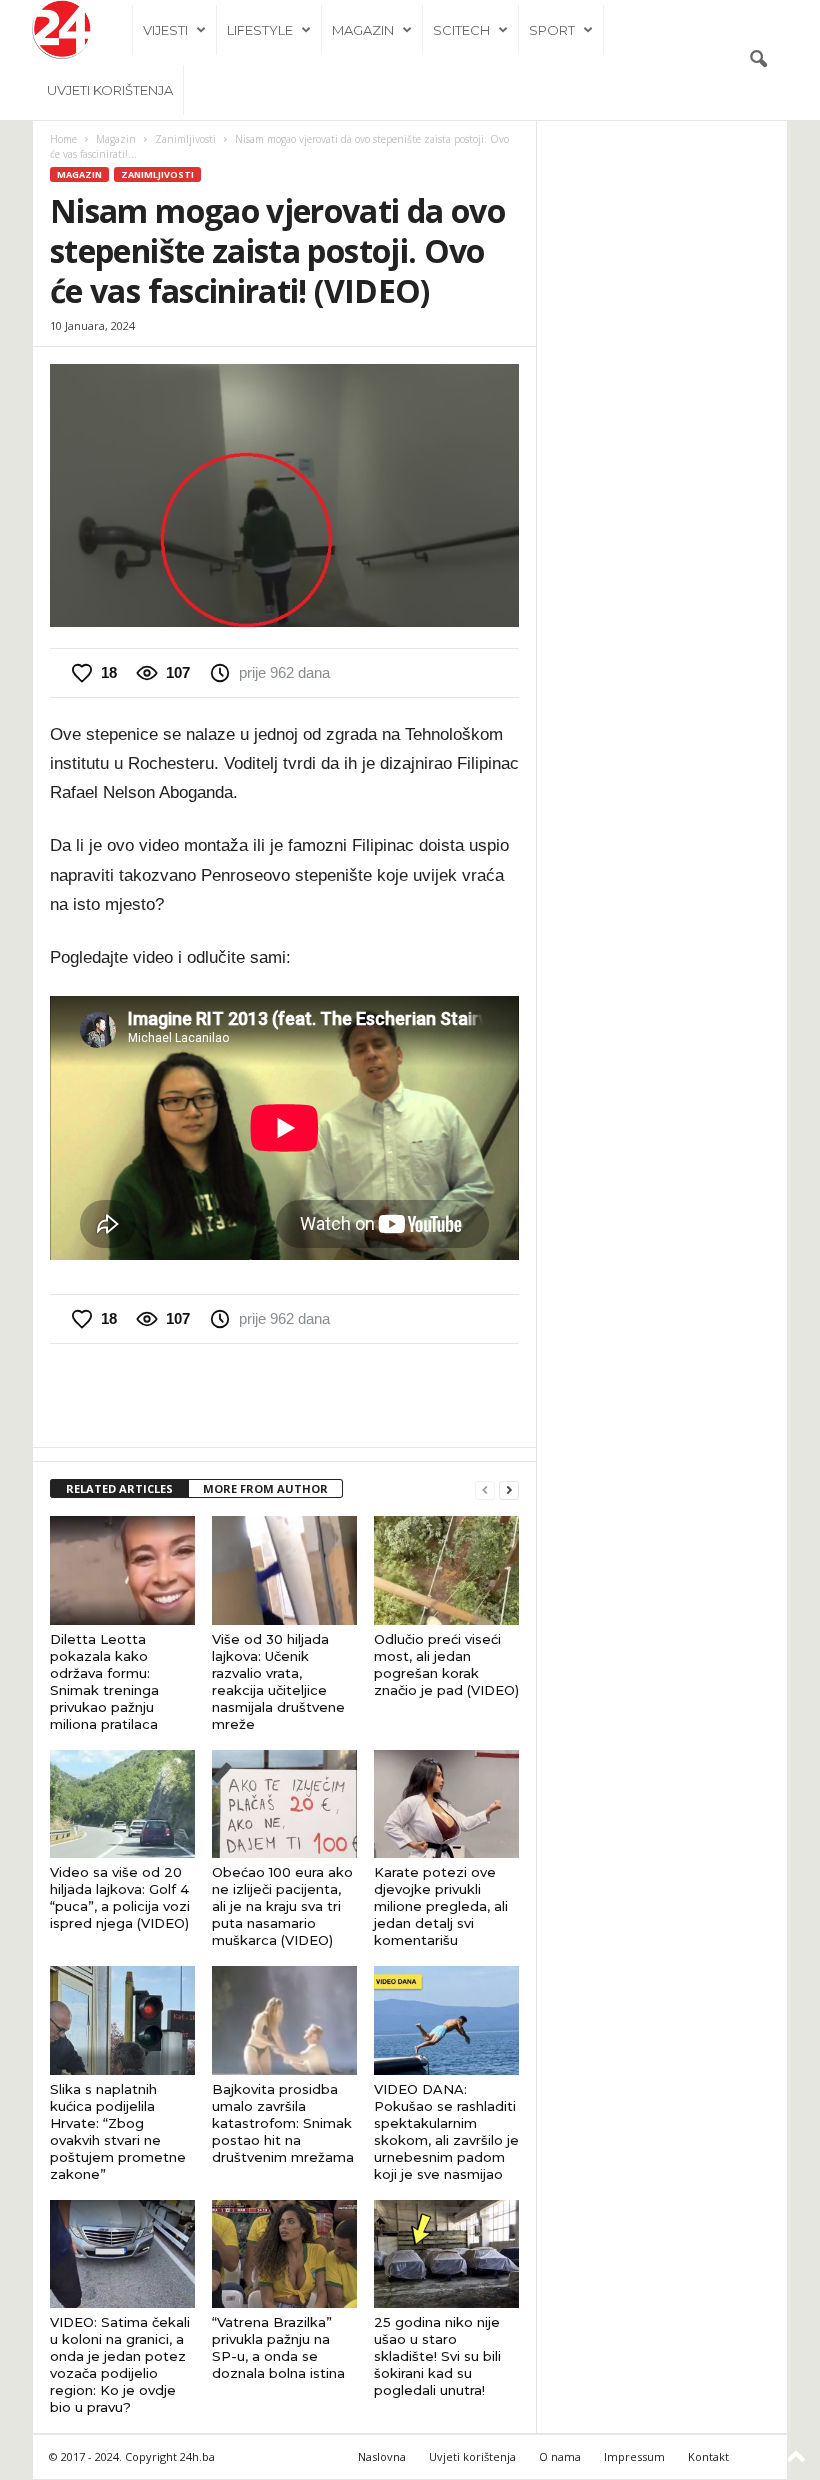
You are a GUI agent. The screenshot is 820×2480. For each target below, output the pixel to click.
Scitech (461, 30)
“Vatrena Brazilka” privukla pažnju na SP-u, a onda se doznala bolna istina (278, 2347)
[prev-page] (485, 1489)
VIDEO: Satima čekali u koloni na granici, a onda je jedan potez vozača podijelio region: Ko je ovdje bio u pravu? (120, 2364)
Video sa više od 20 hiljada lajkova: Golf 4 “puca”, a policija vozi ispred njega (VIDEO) (120, 1897)
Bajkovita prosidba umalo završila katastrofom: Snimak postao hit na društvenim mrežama (283, 2123)
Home (63, 139)
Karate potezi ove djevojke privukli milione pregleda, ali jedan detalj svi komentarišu (441, 1906)
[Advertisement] (285, 1395)
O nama (560, 2456)
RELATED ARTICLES (119, 1488)
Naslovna (382, 2456)
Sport (552, 30)
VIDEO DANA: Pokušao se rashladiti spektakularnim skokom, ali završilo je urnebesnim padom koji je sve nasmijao (446, 2131)
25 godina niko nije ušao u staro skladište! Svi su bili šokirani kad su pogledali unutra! (437, 2356)
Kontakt (708, 2456)
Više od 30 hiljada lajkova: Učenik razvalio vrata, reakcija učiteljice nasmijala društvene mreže (278, 1681)
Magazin (363, 30)
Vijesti (165, 30)
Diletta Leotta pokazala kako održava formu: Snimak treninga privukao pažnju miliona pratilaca (104, 1681)
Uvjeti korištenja (110, 90)
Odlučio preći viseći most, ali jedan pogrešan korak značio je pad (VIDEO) (446, 1664)
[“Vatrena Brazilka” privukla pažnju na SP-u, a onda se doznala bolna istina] (284, 2254)
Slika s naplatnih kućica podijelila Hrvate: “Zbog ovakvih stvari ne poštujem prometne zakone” (118, 2131)
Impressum (634, 2456)
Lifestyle (260, 30)
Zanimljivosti (185, 139)
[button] (758, 60)
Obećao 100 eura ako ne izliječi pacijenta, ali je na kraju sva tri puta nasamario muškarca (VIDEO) (282, 1906)
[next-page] (509, 1489)
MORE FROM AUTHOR (265, 1488)
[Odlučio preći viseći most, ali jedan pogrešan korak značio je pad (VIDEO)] (446, 1570)
